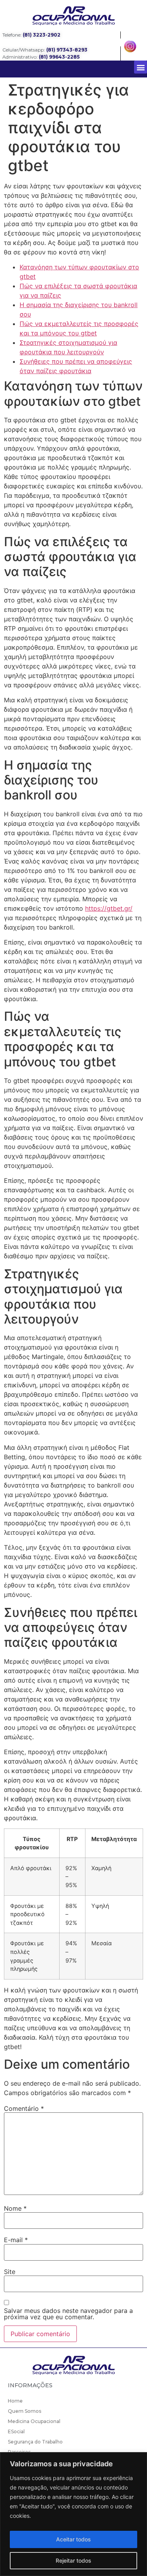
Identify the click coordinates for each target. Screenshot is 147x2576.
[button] (141, 67)
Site (10, 2272)
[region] (73, 2514)
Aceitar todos (73, 2539)
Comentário (24, 2108)
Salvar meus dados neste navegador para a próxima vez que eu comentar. (68, 2314)
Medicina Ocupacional (34, 2421)
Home (15, 2401)
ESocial (16, 2431)
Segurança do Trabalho (35, 2442)
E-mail (16, 2240)
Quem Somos (24, 2411)
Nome (15, 2208)
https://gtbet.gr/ (109, 908)
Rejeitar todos (73, 2560)
